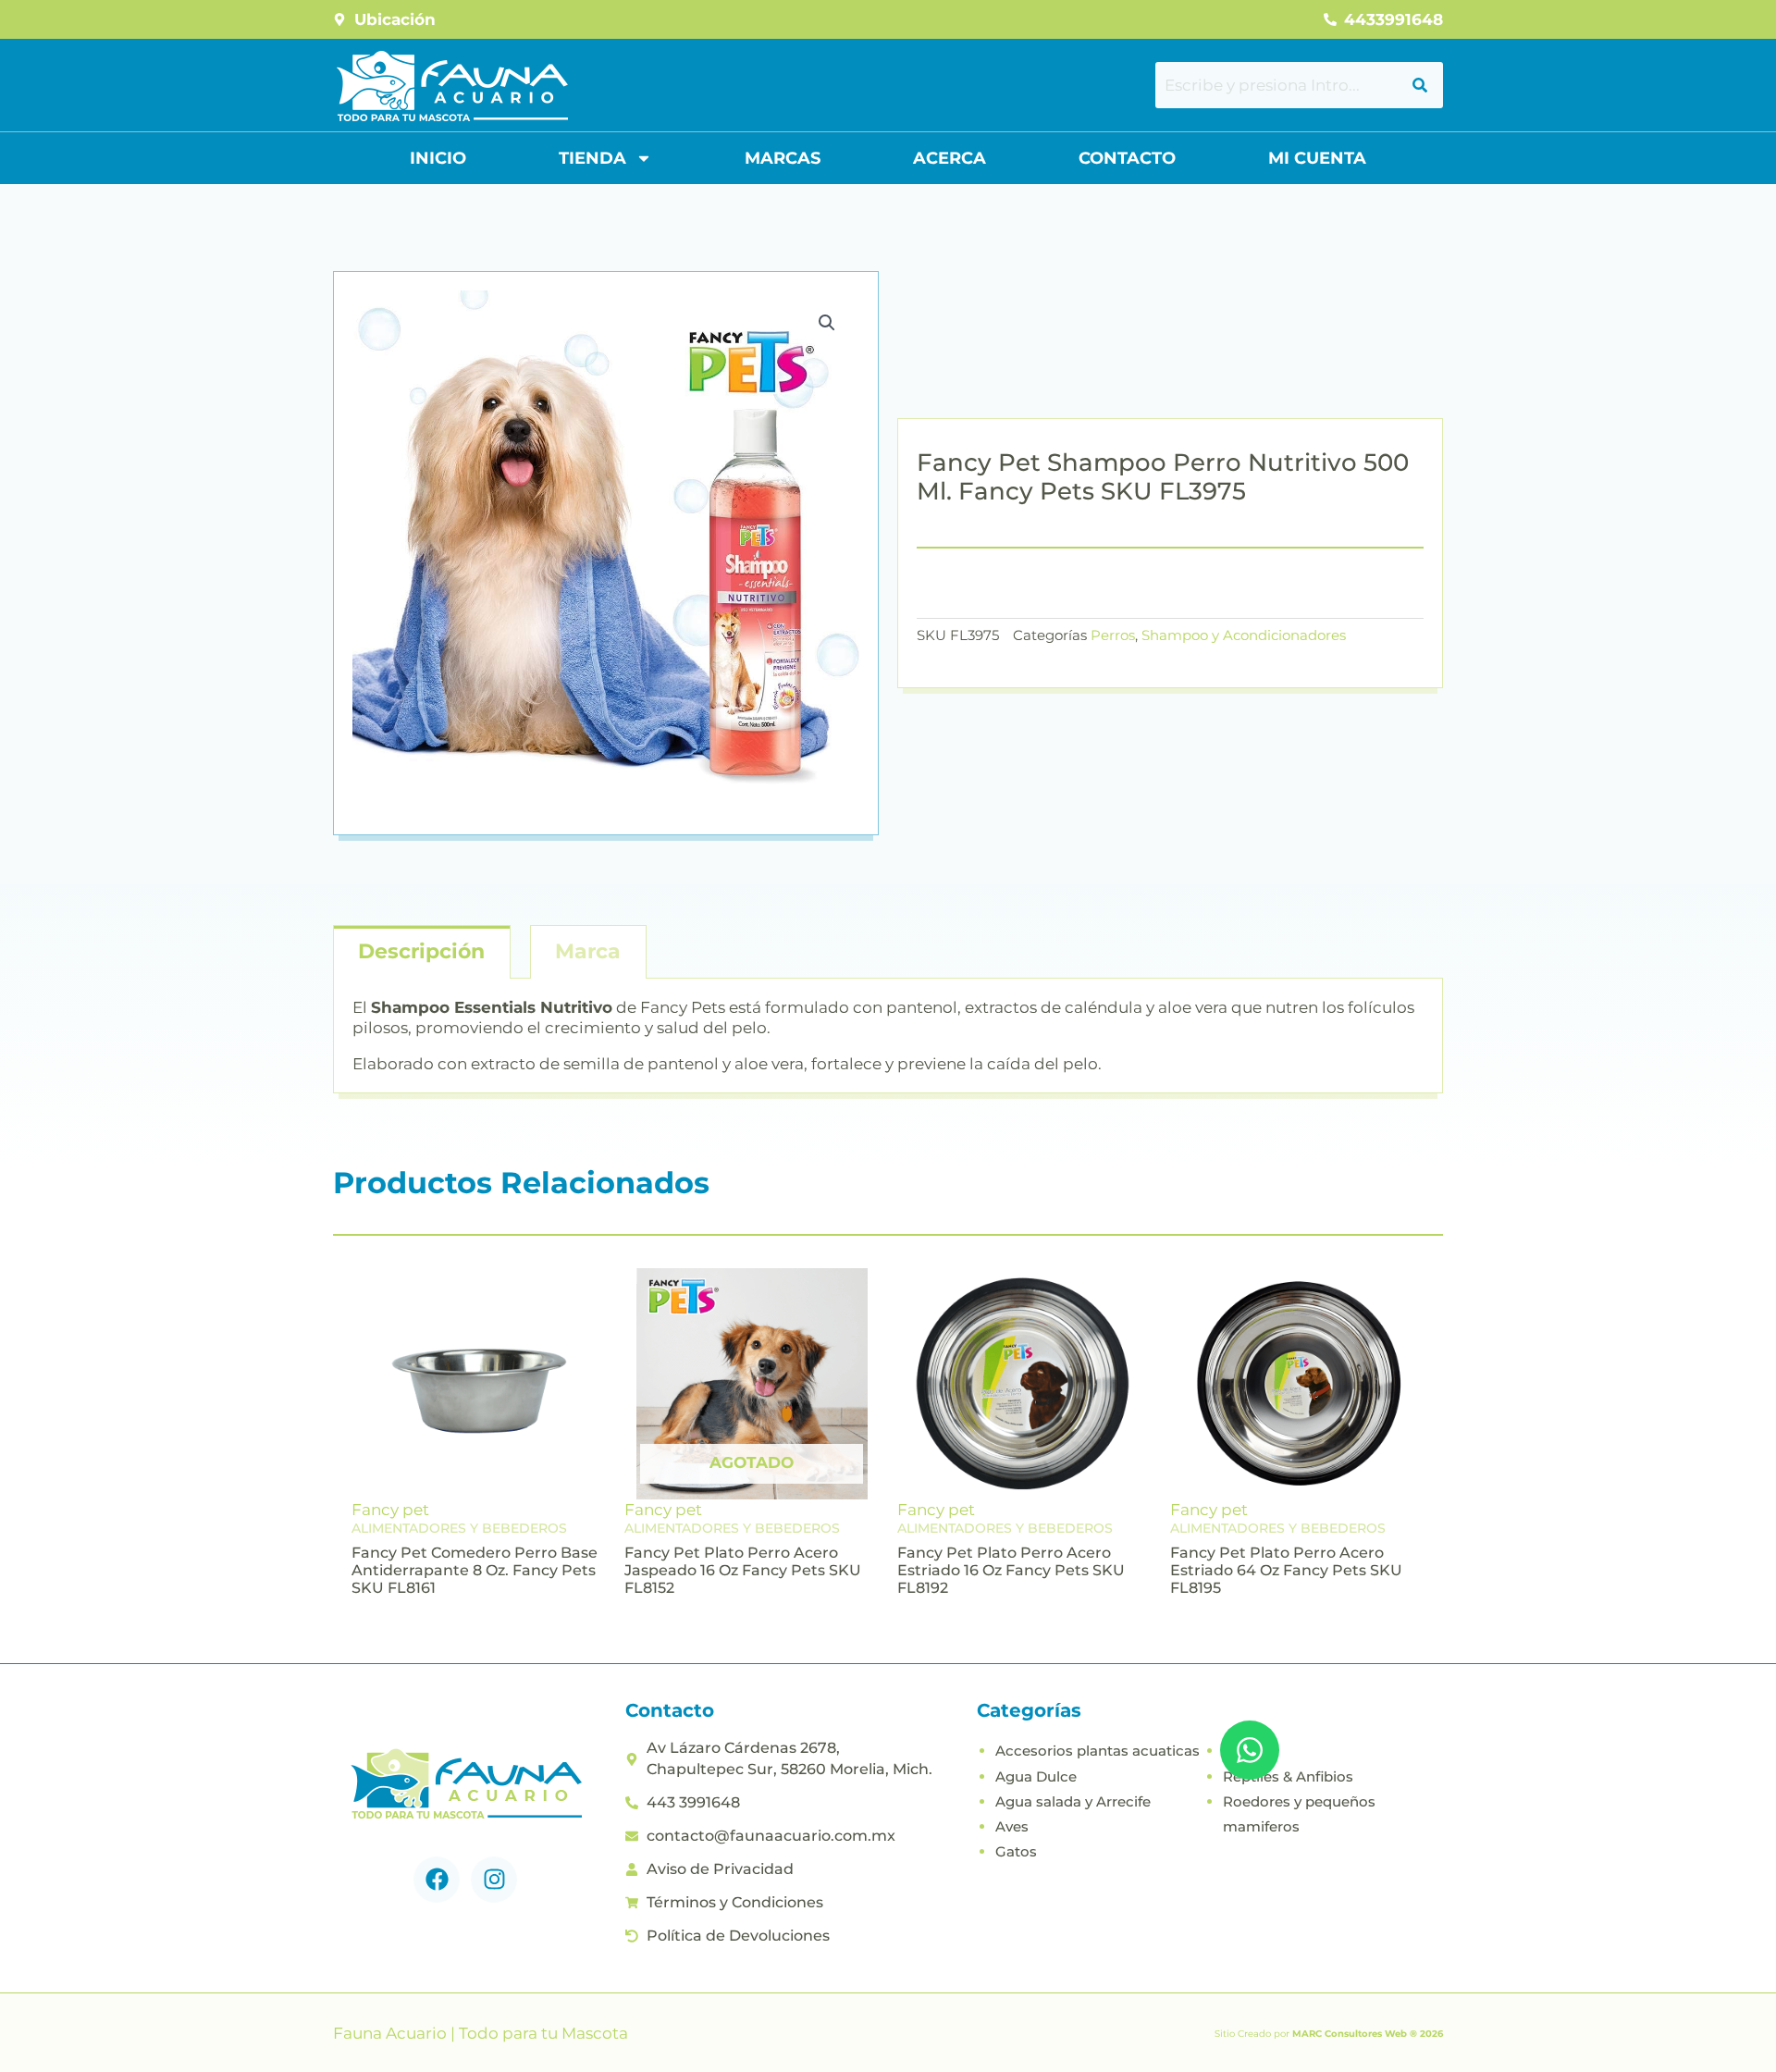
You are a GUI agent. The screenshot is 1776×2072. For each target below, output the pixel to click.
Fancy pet (390, 1510)
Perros (1113, 635)
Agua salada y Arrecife (1073, 1801)
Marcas (783, 158)
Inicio (438, 158)
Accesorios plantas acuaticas (1098, 1751)
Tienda (592, 158)
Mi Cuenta (1317, 158)
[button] (827, 323)
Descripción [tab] (421, 951)
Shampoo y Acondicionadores (1244, 635)
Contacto (1127, 158)
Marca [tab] (588, 951)
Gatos (1016, 1851)
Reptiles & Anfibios (1288, 1776)
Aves (1012, 1826)
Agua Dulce (1036, 1776)
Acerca (950, 158)
